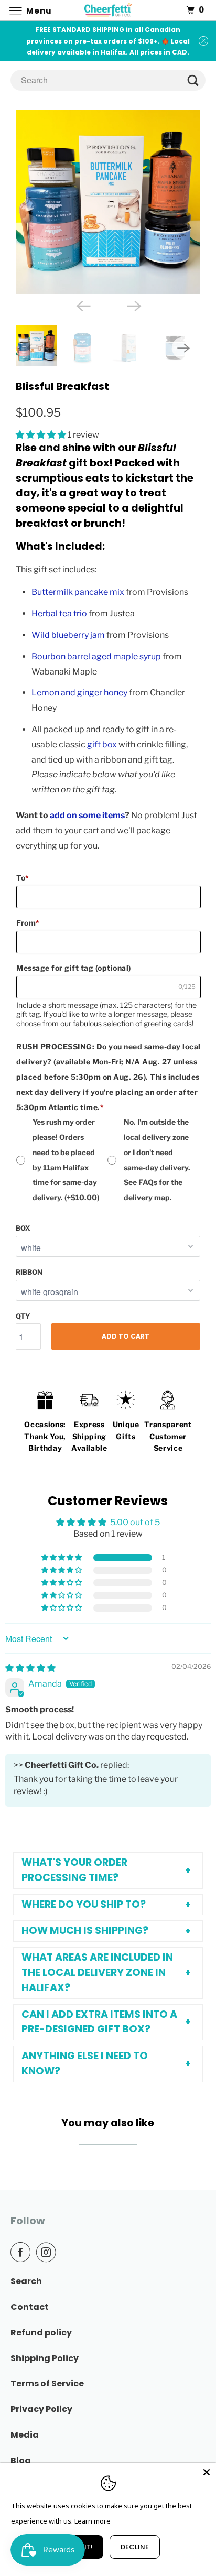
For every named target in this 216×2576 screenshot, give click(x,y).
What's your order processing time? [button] (74, 1870)
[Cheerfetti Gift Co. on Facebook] (23, 2252)
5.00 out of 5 (135, 1522)
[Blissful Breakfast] (108, 202)
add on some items (87, 815)
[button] (42, 435)
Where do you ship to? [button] (84, 1904)
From (28, 923)
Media (25, 2435)
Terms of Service (47, 2383)
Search (26, 2281)
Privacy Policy (41, 2409)
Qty (23, 1316)
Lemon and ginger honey (79, 693)
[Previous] (83, 306)
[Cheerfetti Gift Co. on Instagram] (48, 2252)
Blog (21, 2460)
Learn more (93, 2521)
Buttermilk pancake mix (78, 592)
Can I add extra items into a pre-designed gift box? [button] (99, 2022)
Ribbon (29, 1272)
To (23, 878)
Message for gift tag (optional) (74, 968)
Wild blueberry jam (68, 635)
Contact (30, 2307)
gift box (102, 744)
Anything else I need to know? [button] (85, 2063)
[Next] (133, 306)
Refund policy (41, 2333)
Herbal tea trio (59, 613)
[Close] (207, 2472)
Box (23, 1228)
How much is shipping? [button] (85, 1931)
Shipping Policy (45, 2358)
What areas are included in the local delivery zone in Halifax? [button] (97, 1972)
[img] (30, 1668)
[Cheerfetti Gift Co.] (108, 10)
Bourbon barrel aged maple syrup (96, 656)
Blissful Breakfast (62, 387)
